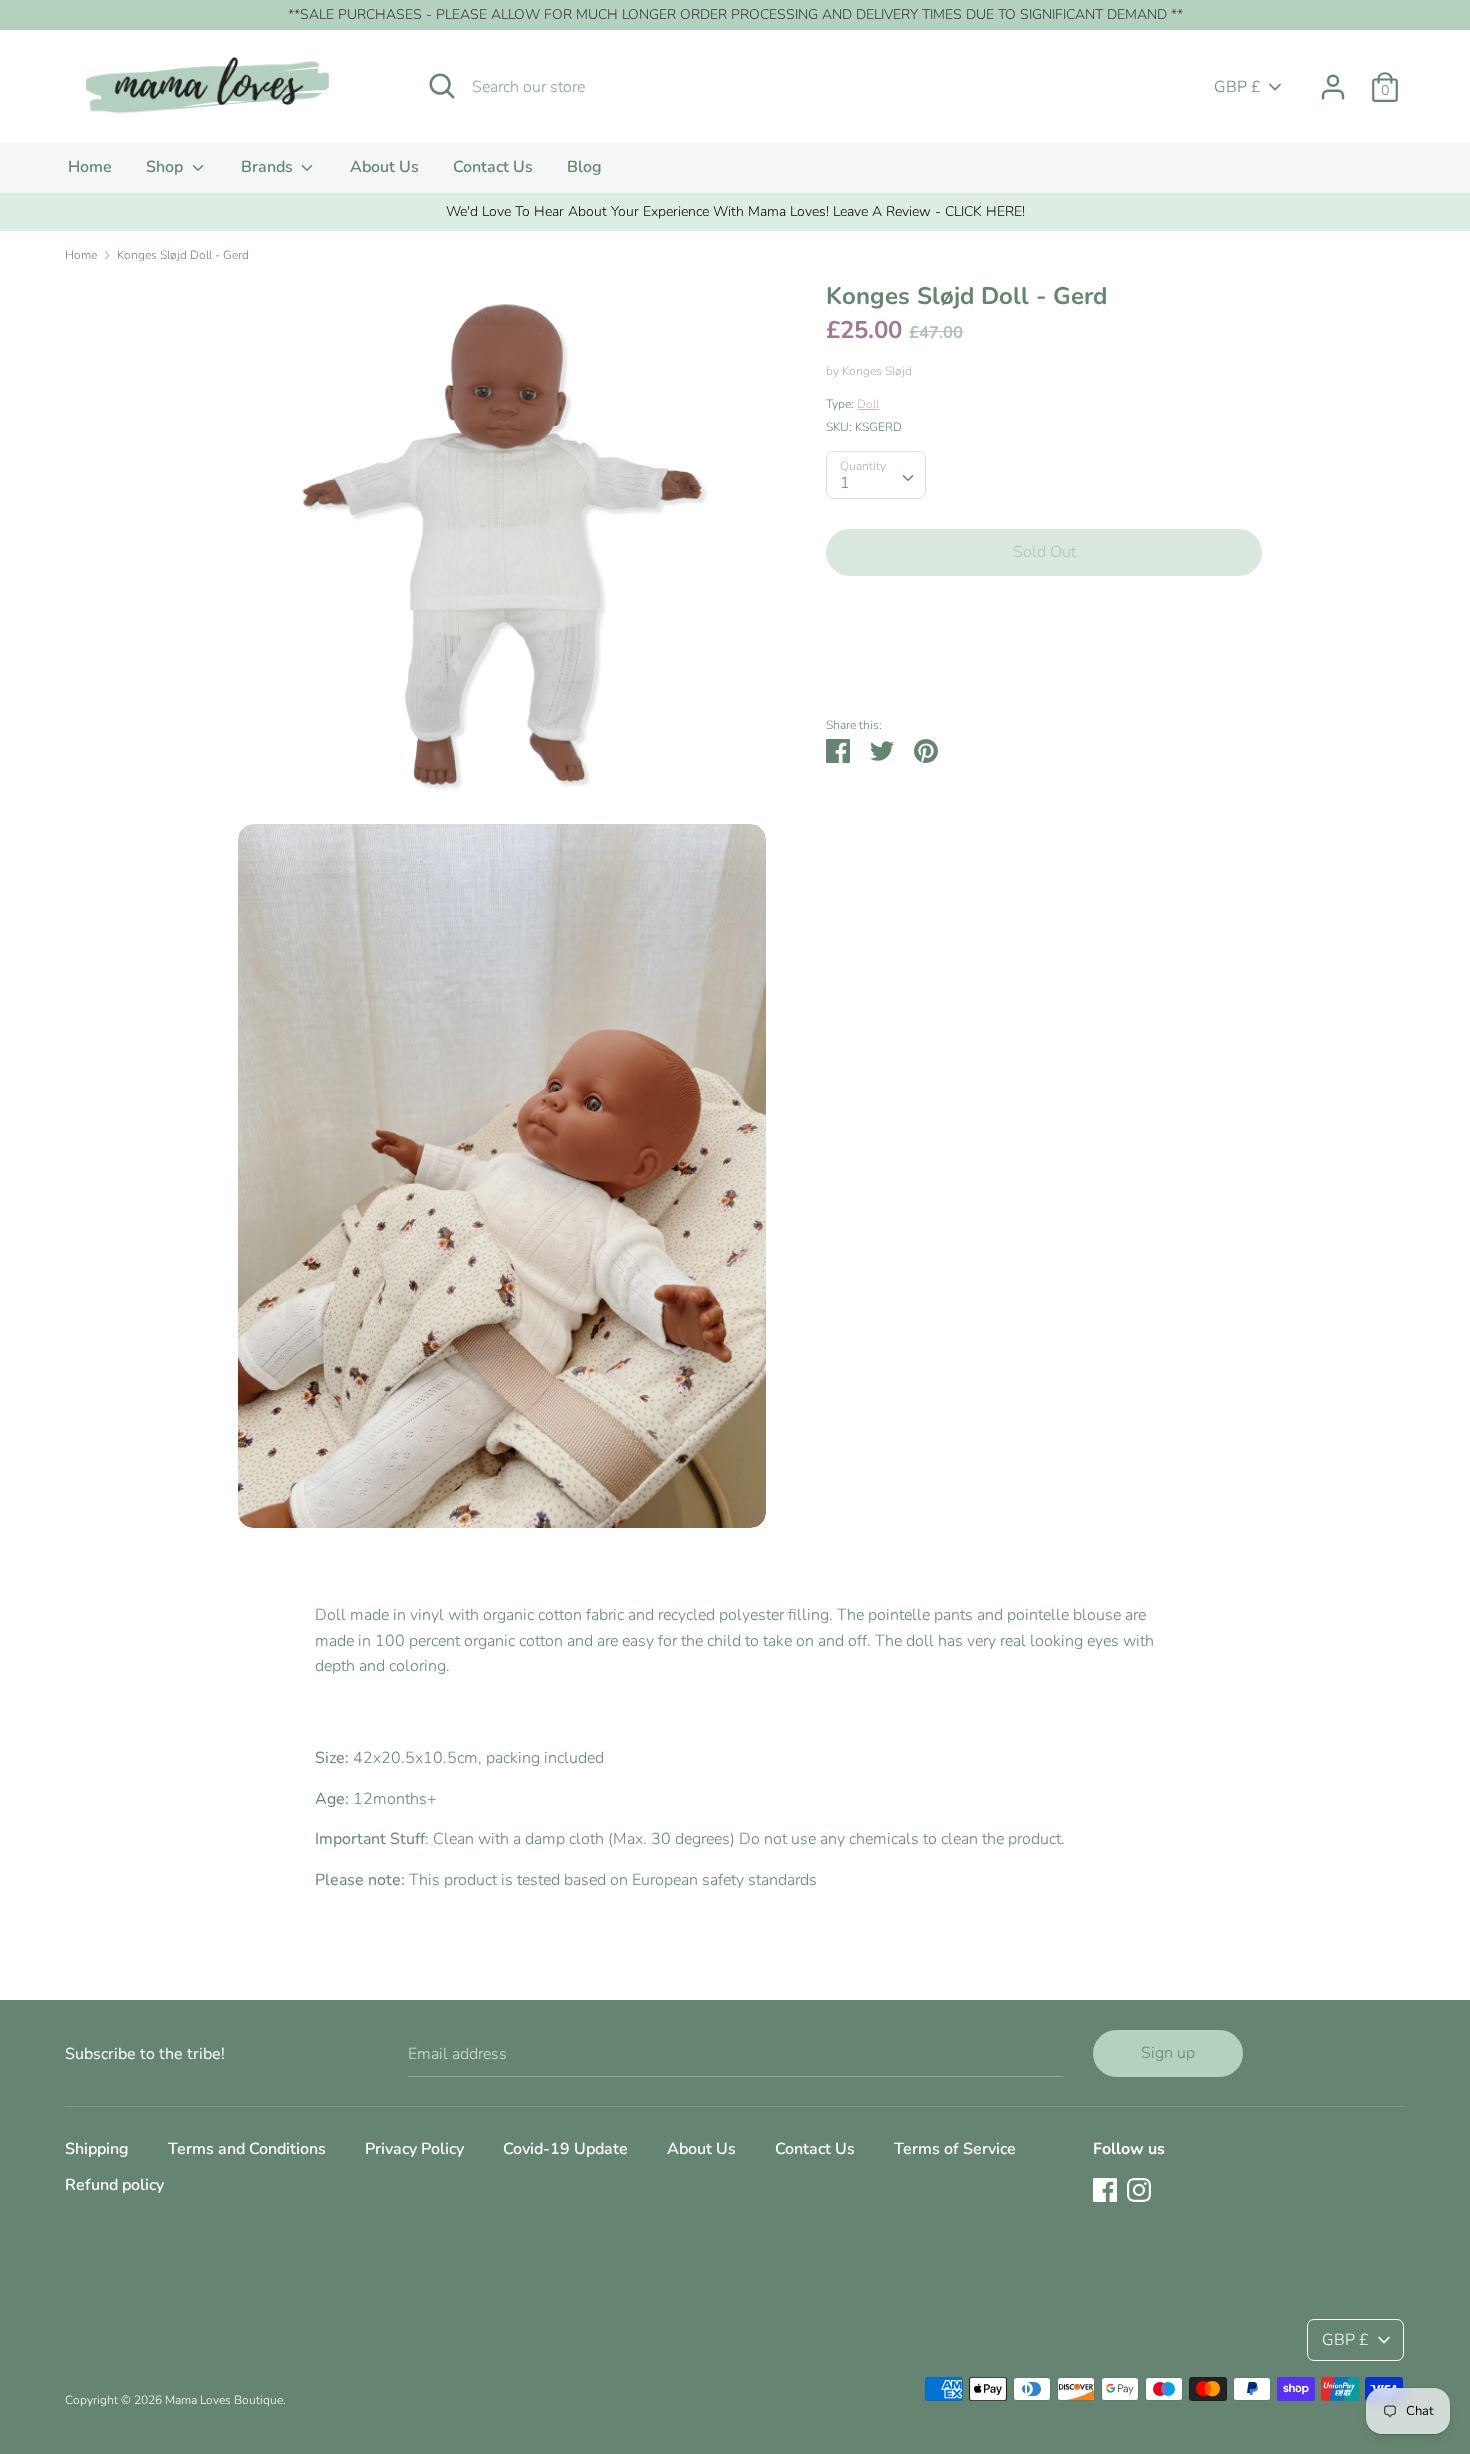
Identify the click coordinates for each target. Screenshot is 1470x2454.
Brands (269, 167)
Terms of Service (955, 2149)
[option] (735, 212)
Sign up (1168, 2053)
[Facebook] (1105, 2189)
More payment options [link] (1044, 660)
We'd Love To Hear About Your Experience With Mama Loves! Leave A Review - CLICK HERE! (735, 211)
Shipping (97, 2149)
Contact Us (493, 167)
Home (90, 167)
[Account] (1333, 79)
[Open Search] (442, 86)
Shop (166, 167)
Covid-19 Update (565, 2149)
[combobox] (876, 475)
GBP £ (1237, 87)
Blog (584, 167)
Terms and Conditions (247, 2149)
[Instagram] (1139, 2189)
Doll (868, 404)
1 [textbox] (845, 483)
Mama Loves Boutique (224, 2400)
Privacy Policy (414, 2149)
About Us (384, 167)
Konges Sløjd (877, 371)
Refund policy (114, 2185)
